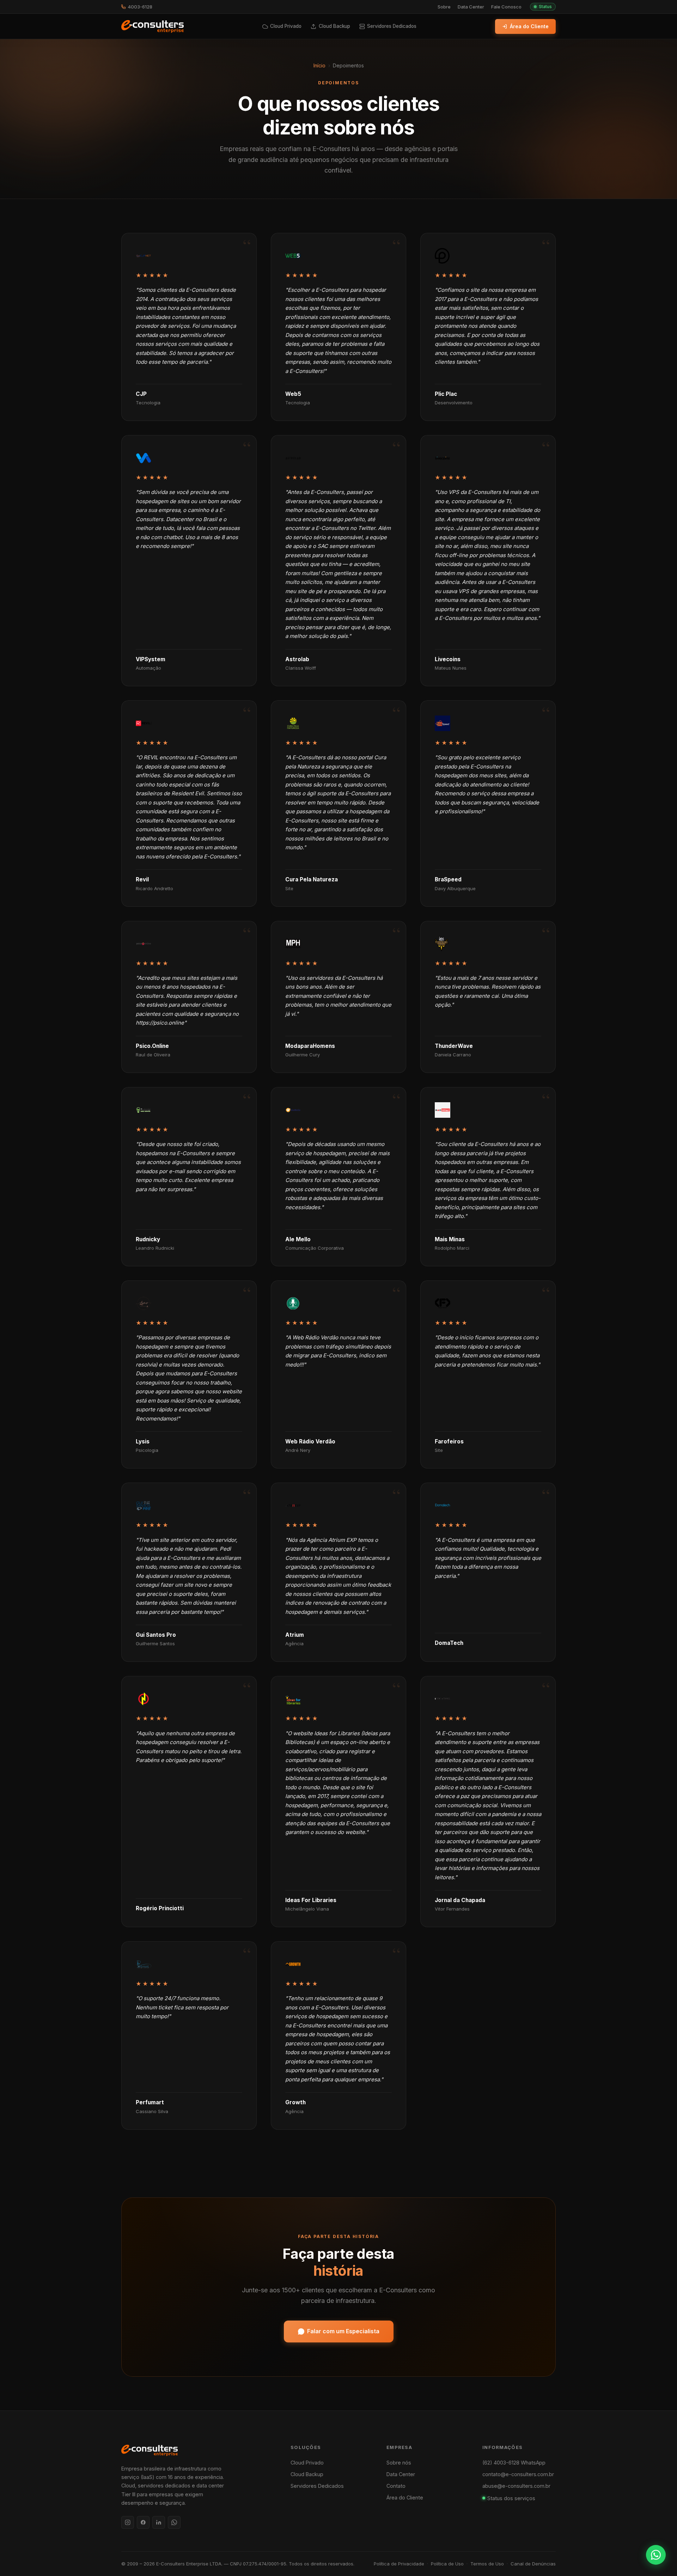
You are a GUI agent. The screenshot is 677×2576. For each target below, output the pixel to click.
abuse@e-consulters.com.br (516, 2486)
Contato (396, 2486)
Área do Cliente (529, 26)
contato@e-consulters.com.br (518, 2474)
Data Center (471, 7)
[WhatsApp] (174, 2522)
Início (319, 65)
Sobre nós (399, 2463)
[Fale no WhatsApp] (656, 2555)
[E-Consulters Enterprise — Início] (153, 26)
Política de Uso (447, 2564)
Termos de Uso (487, 2564)
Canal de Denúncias (533, 2564)
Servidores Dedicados (317, 2486)
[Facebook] (143, 2522)
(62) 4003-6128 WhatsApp (514, 2463)
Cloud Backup (307, 2474)
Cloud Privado (307, 2463)
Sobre (444, 7)
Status (545, 7)
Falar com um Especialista (343, 2331)
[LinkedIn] (159, 2522)
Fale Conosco (506, 7)
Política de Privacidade (399, 2564)
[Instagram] (128, 2522)
